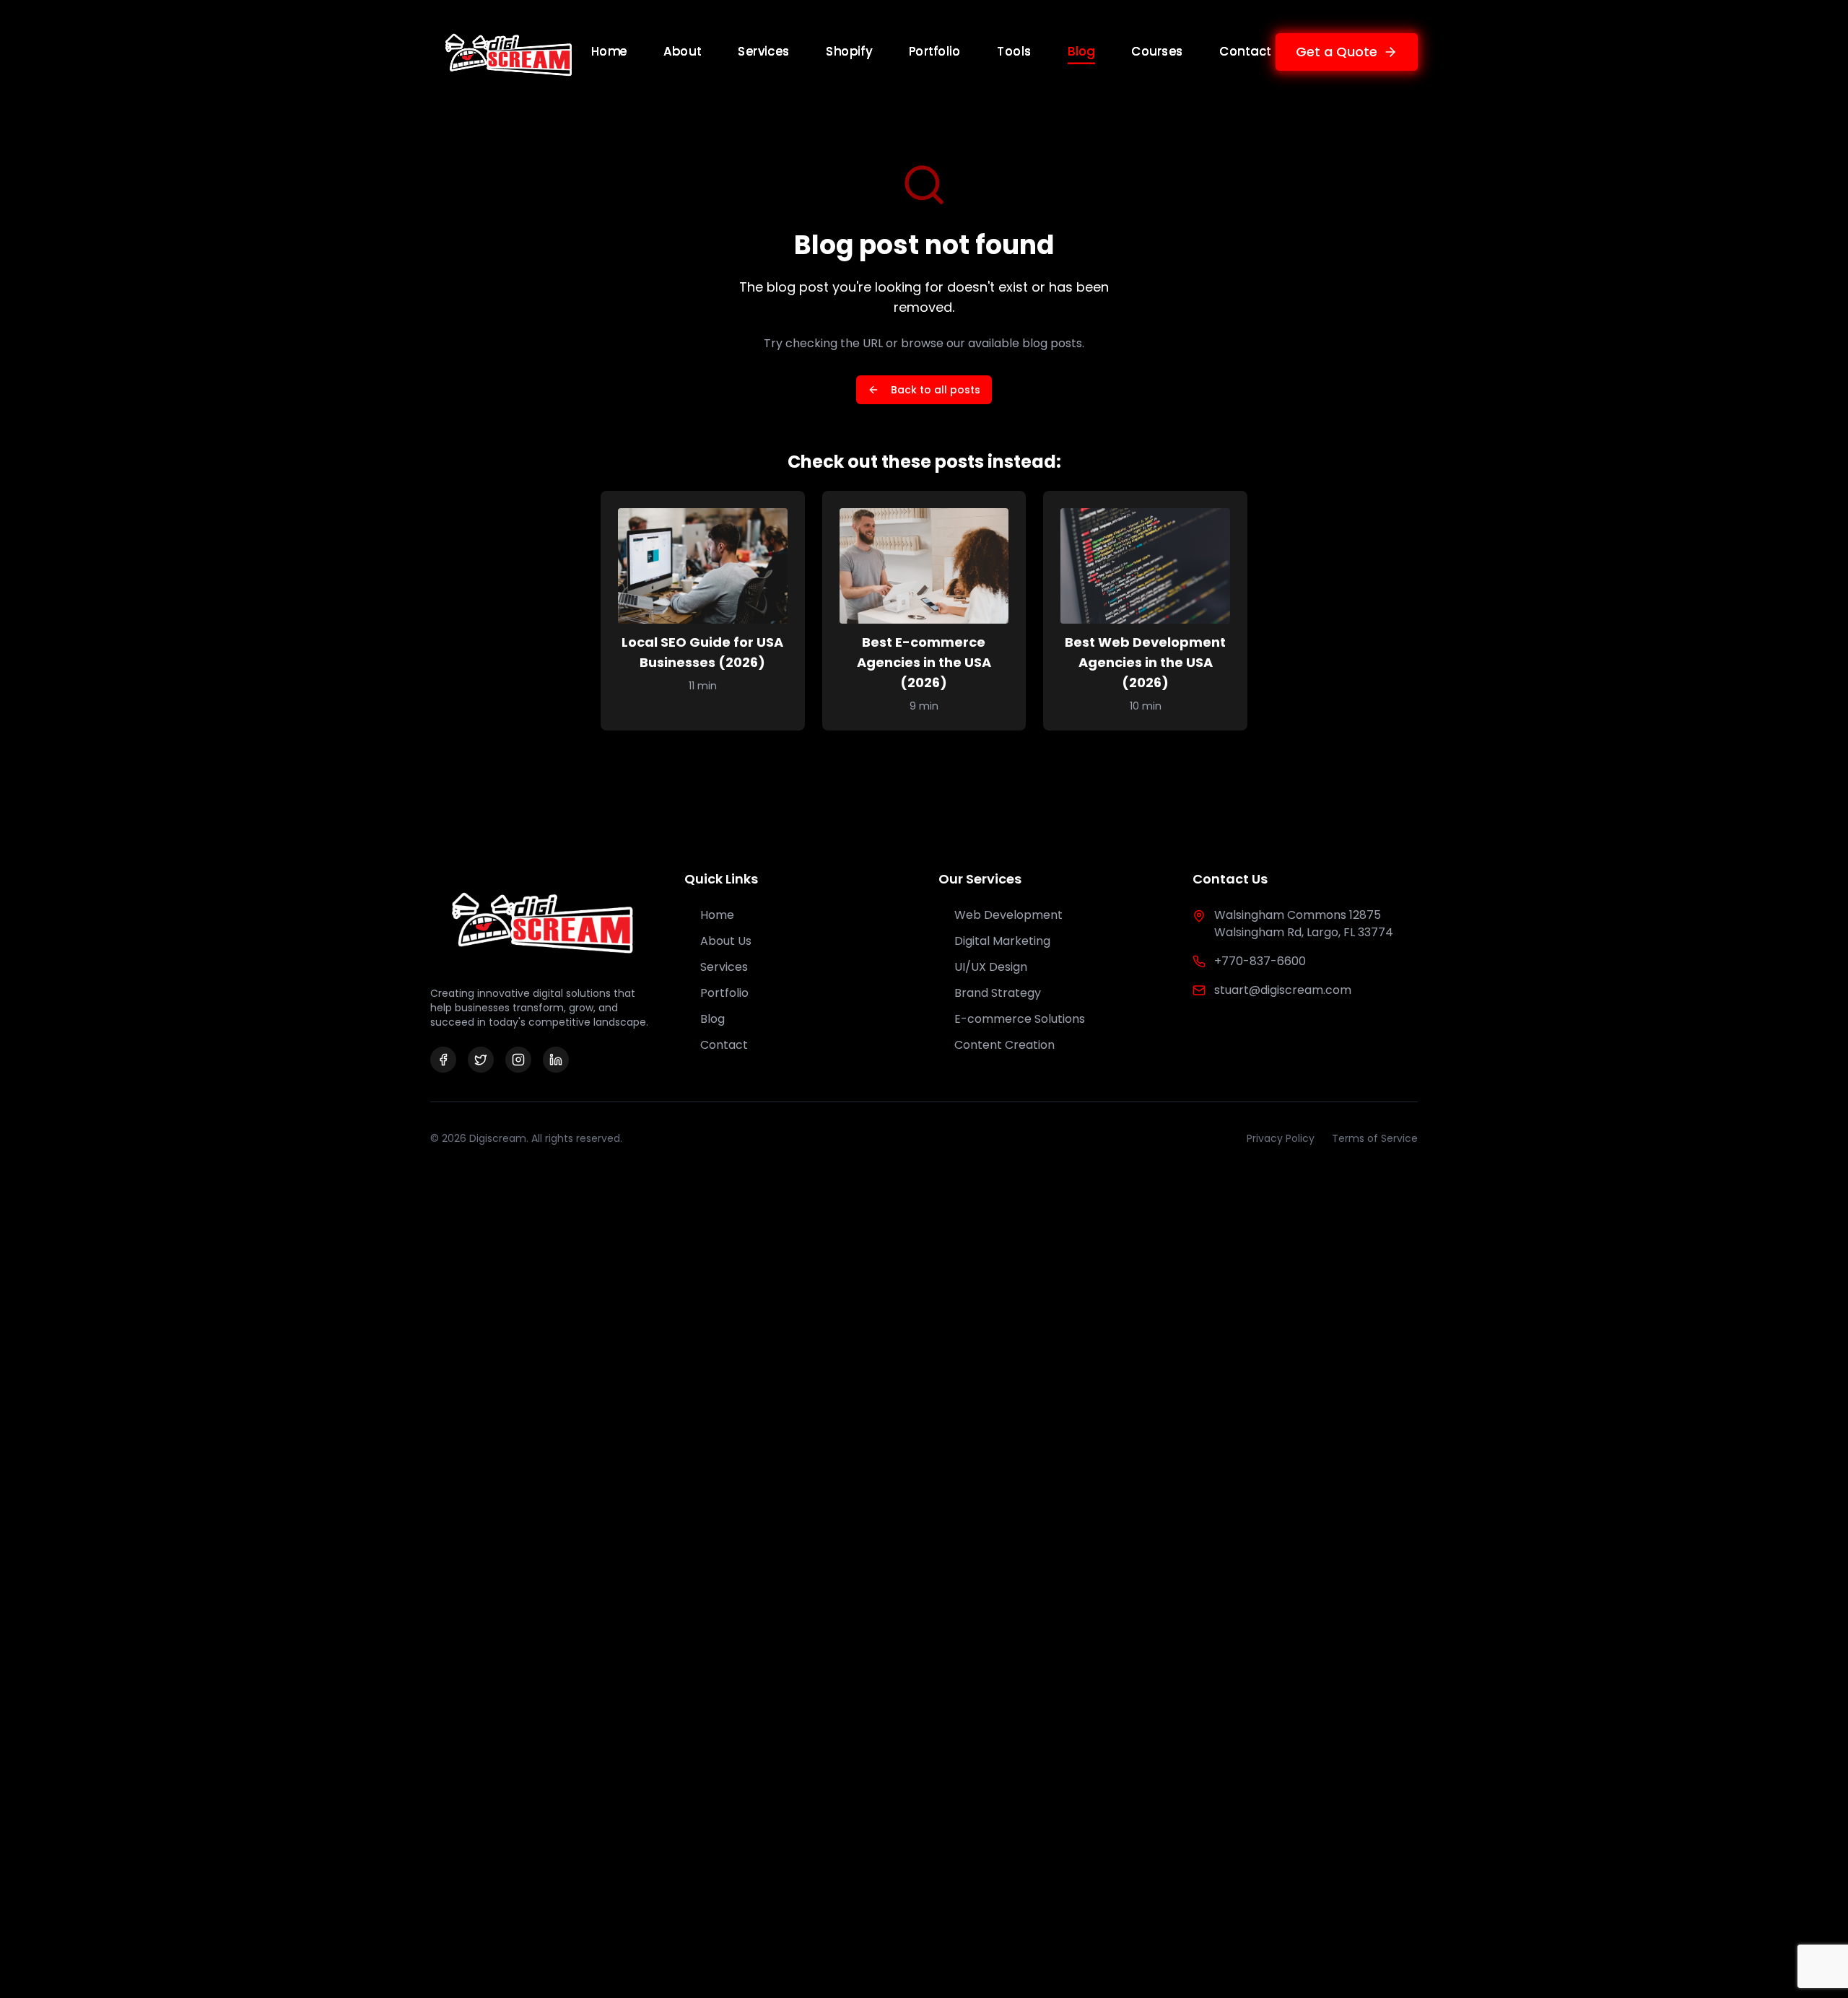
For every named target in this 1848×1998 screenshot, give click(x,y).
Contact (1245, 51)
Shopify (849, 51)
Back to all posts (936, 390)
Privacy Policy (1281, 1138)
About (683, 51)
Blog (1081, 51)
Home (609, 51)
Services (764, 51)
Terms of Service (1375, 1138)
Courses (1157, 51)
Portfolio (935, 51)
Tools (1015, 51)
